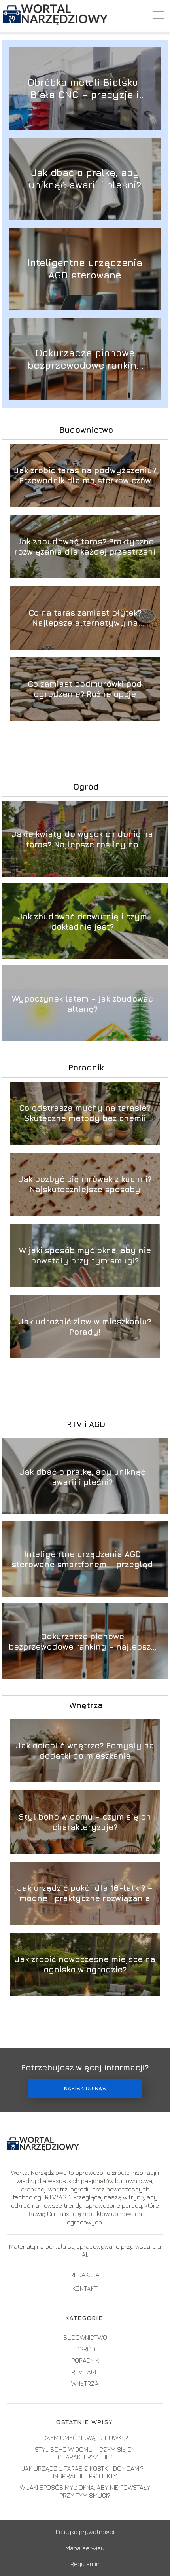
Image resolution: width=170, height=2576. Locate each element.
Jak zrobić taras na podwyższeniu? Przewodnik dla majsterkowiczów (85, 475)
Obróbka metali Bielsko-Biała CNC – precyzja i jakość (85, 89)
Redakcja (85, 2275)
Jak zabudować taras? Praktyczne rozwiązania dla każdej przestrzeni (85, 546)
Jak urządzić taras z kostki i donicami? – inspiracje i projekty (85, 2472)
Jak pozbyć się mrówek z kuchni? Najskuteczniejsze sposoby (85, 1184)
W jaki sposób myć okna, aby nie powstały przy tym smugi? (85, 1255)
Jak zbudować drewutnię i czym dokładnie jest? (82, 921)
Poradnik (86, 1067)
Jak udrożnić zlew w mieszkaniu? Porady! (85, 1327)
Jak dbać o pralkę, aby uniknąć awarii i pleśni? (85, 179)
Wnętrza (86, 1705)
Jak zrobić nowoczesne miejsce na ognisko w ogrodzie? (85, 1964)
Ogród (86, 787)
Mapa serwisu (85, 2548)
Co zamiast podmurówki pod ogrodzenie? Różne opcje (85, 689)
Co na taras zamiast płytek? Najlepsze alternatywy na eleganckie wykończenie (85, 618)
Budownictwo (86, 430)
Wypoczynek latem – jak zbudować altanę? (82, 1004)
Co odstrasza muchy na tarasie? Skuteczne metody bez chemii (85, 1113)
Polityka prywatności (85, 2532)
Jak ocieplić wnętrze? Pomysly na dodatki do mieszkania (85, 1751)
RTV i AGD (86, 1424)
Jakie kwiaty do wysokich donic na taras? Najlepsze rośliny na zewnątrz (82, 840)
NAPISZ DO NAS (85, 2088)
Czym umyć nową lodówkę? (85, 2438)
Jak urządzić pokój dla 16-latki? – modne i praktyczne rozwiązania (85, 1893)
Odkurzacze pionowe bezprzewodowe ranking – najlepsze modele (85, 359)
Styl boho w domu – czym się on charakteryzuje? (85, 1822)
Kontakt (85, 2288)
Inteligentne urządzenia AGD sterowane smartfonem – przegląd (85, 269)
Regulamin (85, 2564)
